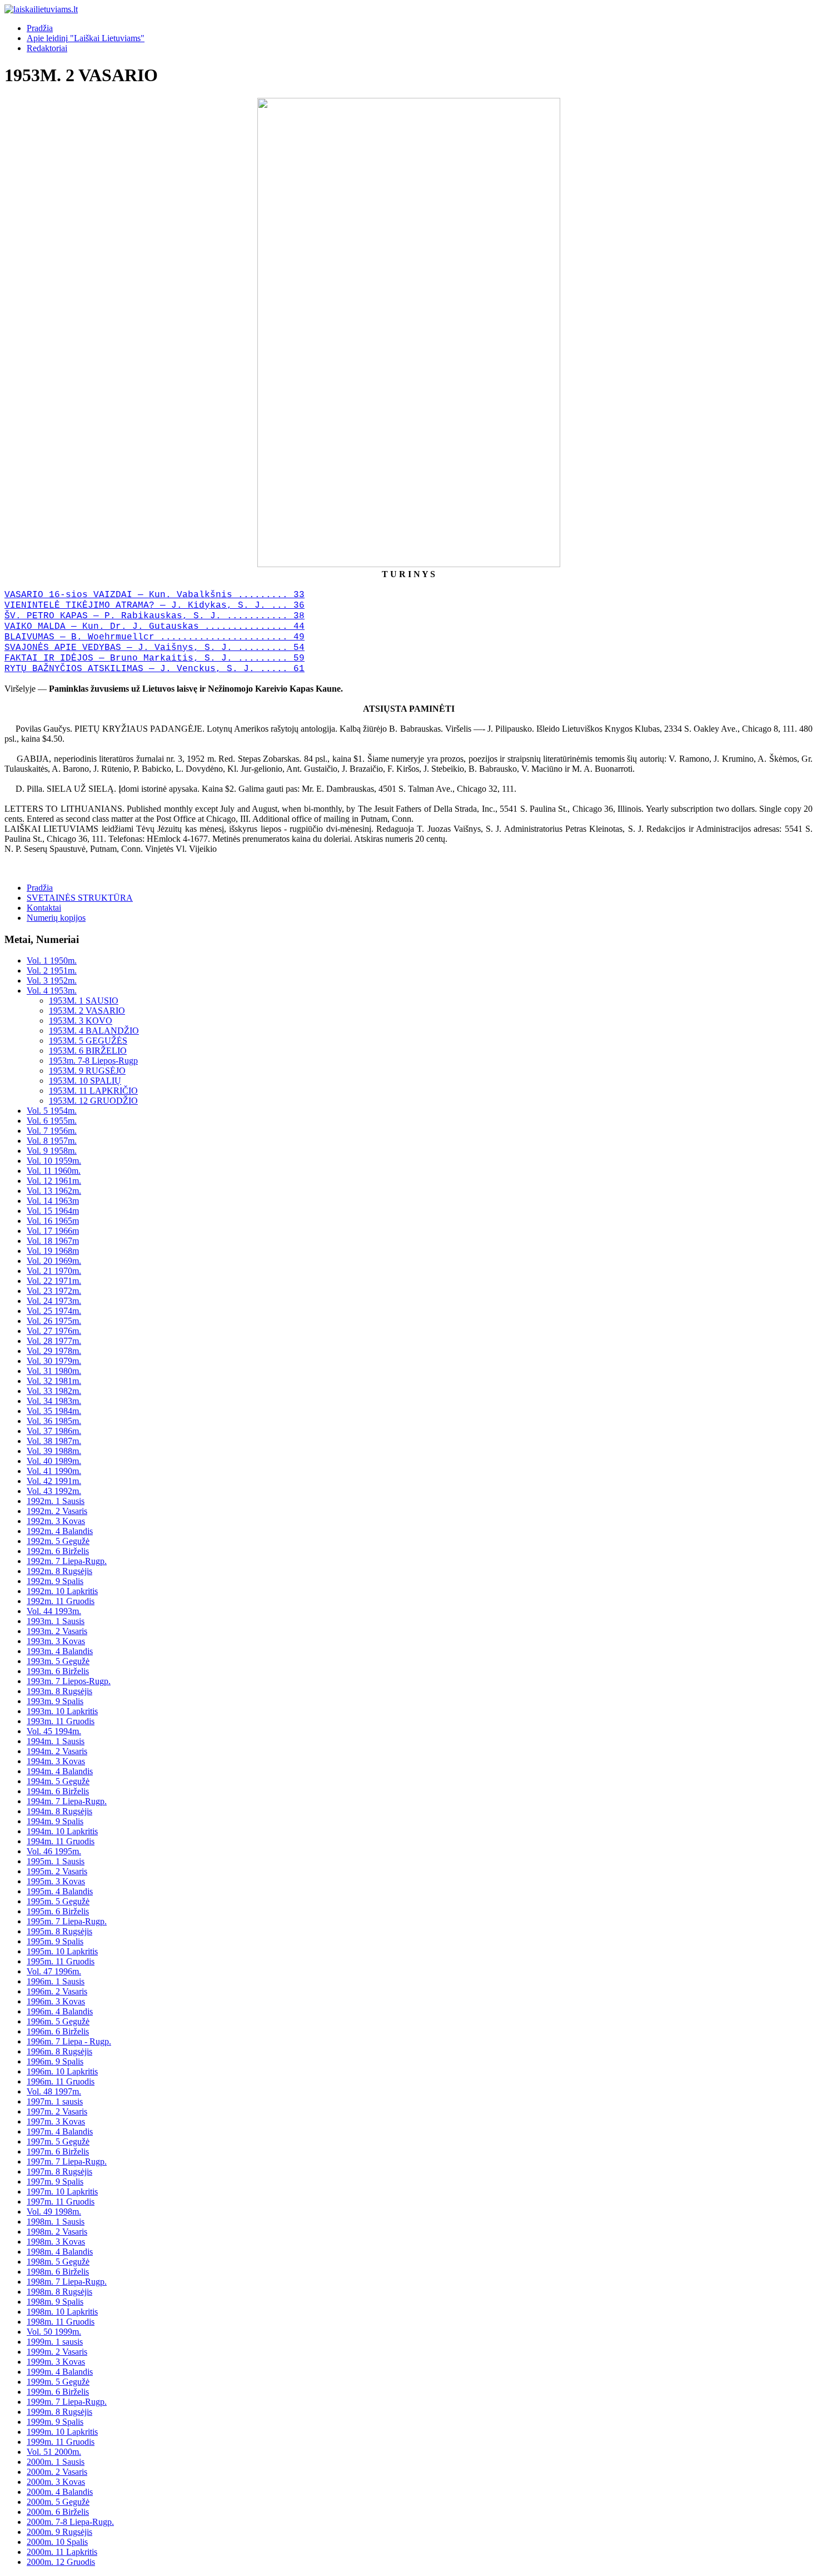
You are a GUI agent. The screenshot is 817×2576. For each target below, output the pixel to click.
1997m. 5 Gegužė (58, 2141)
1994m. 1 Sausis (56, 1741)
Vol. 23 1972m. (54, 1291)
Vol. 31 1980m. (54, 1371)
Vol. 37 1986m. (54, 1431)
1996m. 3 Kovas (56, 2001)
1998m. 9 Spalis (55, 2302)
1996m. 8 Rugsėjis (59, 2051)
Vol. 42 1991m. (54, 1481)
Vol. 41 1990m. (54, 1471)
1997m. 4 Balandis (60, 2131)
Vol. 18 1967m (53, 1241)
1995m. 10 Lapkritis (62, 1951)
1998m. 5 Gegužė (58, 2262)
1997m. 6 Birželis (58, 2151)
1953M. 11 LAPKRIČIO (93, 1091)
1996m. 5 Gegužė (58, 2021)
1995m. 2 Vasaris (57, 1871)
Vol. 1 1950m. (52, 961)
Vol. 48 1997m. (54, 2091)
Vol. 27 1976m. (54, 1331)
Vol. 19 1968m (53, 1251)
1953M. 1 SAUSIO (84, 1001)
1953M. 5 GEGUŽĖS (88, 1041)
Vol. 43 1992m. (54, 1491)
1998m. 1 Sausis (56, 2222)
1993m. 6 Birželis (58, 1671)
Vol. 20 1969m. (54, 1261)
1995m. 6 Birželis (58, 1911)
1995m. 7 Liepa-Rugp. (67, 1921)
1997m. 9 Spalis (55, 2182)
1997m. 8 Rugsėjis (59, 2172)
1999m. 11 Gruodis (61, 2442)
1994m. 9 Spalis (55, 1821)
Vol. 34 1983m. (54, 1401)
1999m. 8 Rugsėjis (59, 2412)
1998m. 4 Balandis (60, 2252)
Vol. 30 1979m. (54, 1361)
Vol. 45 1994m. (54, 1731)
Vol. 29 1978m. (54, 1351)
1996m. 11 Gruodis (61, 2081)
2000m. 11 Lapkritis (62, 2552)
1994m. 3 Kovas (56, 1761)
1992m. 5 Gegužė (58, 1541)
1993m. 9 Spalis (55, 1701)
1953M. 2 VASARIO (87, 1011)
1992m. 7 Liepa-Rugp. (67, 1561)
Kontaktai (44, 908)
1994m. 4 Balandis (60, 1771)
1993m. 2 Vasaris (57, 1631)
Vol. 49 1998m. (54, 2212)
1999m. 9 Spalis (55, 2422)
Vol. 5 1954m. (52, 1111)
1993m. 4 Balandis (60, 1651)
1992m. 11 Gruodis (61, 1601)
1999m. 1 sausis (55, 2342)
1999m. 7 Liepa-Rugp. (67, 2402)
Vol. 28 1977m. (54, 1341)
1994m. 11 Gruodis (61, 1841)
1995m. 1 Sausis (56, 1861)
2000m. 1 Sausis (56, 2462)
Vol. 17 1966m (53, 1231)
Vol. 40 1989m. (54, 1461)
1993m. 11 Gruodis (61, 1721)
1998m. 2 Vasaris (57, 2232)
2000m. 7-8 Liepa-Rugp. (70, 2522)
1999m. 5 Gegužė (58, 2382)
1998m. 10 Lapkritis (62, 2312)
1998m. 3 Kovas (56, 2242)
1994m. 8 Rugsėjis (59, 1811)
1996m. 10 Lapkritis (62, 2071)
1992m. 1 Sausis (56, 1501)
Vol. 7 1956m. (52, 1131)
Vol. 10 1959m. (54, 1161)
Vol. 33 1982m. (54, 1391)
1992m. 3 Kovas (56, 1521)
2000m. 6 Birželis (58, 2512)
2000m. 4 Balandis (60, 2492)
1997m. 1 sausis (55, 2101)
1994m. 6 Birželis (58, 1791)
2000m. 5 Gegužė (58, 2502)
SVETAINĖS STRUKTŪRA (80, 898)
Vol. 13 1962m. (54, 1191)
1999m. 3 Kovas (56, 2362)
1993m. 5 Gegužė (58, 1661)
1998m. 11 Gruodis (61, 2322)
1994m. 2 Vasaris (57, 1751)
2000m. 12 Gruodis (61, 2562)
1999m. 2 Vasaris (57, 2352)
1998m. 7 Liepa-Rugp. (67, 2282)
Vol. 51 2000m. (54, 2452)
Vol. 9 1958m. (52, 1151)
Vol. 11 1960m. (54, 1171)
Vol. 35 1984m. (54, 1411)
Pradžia (40, 28)
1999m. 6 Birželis (58, 2392)
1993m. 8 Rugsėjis (59, 1691)
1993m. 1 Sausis (56, 1621)
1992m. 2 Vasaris (57, 1511)
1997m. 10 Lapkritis (62, 2192)
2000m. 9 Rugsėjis (59, 2532)
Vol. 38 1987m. (54, 1441)
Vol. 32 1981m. (54, 1381)
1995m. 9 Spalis (55, 1941)
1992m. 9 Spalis (55, 1581)
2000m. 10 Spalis (57, 2542)
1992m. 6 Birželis (58, 1551)
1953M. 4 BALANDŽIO (94, 1031)
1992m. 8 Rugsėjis (59, 1571)
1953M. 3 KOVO (81, 1021)
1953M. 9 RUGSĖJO (87, 1071)
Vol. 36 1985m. (54, 1421)
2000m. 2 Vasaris (57, 2472)
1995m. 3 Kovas (56, 1881)
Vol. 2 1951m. (52, 971)
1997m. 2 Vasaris (57, 2111)
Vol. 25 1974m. (54, 1311)
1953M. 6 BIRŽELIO (88, 1051)
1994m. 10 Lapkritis (62, 1831)
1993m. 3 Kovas (56, 1641)
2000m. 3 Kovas (56, 2482)
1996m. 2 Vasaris (57, 1991)
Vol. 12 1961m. (54, 1181)
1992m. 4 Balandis (60, 1531)
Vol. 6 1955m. (52, 1121)
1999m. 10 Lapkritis (62, 2432)
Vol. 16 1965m (53, 1221)
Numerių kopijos (56, 918)
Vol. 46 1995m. (54, 1851)
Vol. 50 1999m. (54, 2332)
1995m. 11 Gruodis (61, 1961)
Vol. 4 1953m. (52, 991)
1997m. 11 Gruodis (61, 2202)
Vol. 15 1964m (53, 1211)
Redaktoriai (47, 48)
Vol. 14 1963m (53, 1201)
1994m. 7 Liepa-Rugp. (67, 1801)
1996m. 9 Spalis (55, 2061)
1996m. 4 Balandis (60, 2011)
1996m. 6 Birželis (58, 2031)
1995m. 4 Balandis (60, 1891)
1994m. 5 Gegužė (58, 1781)
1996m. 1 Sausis (56, 1981)
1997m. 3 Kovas (56, 2121)
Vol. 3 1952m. (52, 981)
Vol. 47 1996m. (54, 1971)
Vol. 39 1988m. (54, 1451)
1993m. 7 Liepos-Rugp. (69, 1681)
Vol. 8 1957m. (52, 1141)
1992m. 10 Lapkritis (62, 1591)
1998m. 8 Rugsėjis (59, 2292)
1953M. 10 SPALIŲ (85, 1081)
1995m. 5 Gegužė (58, 1901)
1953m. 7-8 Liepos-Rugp (93, 1061)
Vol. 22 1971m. (54, 1281)
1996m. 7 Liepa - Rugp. (69, 2041)
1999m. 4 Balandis (60, 2372)
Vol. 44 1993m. (54, 1611)
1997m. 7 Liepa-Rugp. (67, 2161)
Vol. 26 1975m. (54, 1321)
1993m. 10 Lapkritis (62, 1711)
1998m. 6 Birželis (58, 2272)
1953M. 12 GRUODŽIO (93, 1101)
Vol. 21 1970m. (54, 1271)
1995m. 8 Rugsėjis (59, 1931)
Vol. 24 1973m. (54, 1301)
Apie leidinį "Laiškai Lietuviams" (86, 38)
